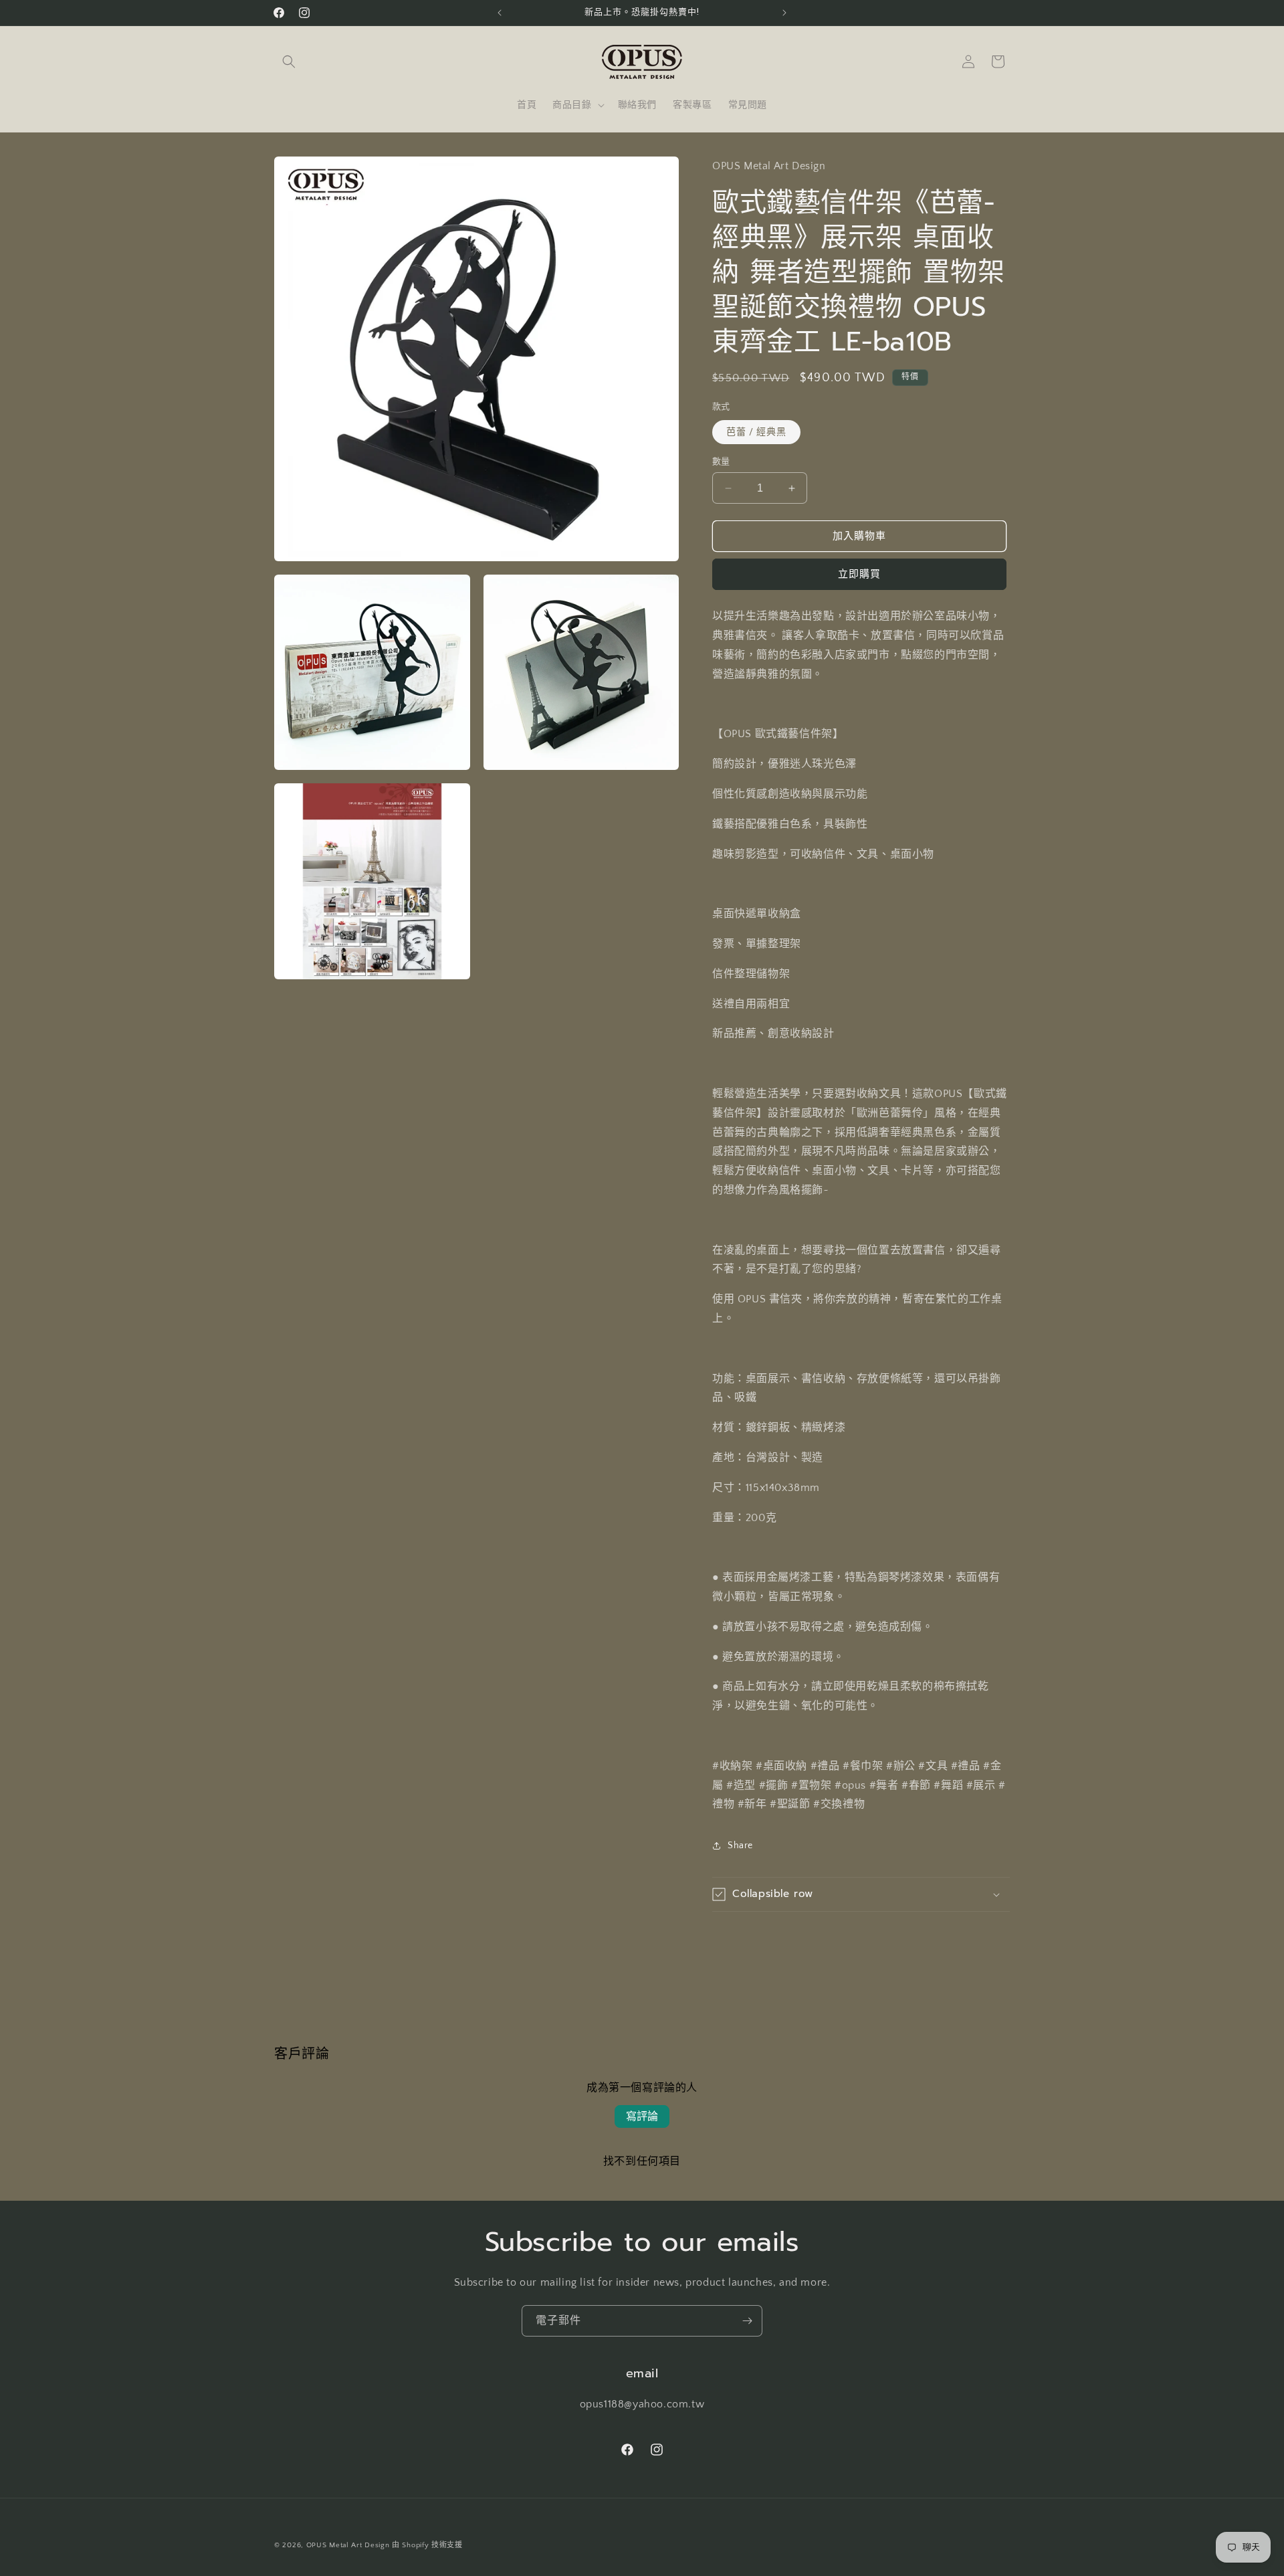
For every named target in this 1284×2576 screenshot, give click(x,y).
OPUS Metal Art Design (348, 2545)
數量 (721, 462)
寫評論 (642, 2116)
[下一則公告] (784, 13)
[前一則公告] (500, 13)
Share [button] (740, 1846)
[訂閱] (747, 2321)
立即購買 (859, 574)
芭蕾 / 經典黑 (756, 432)
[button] (289, 62)
